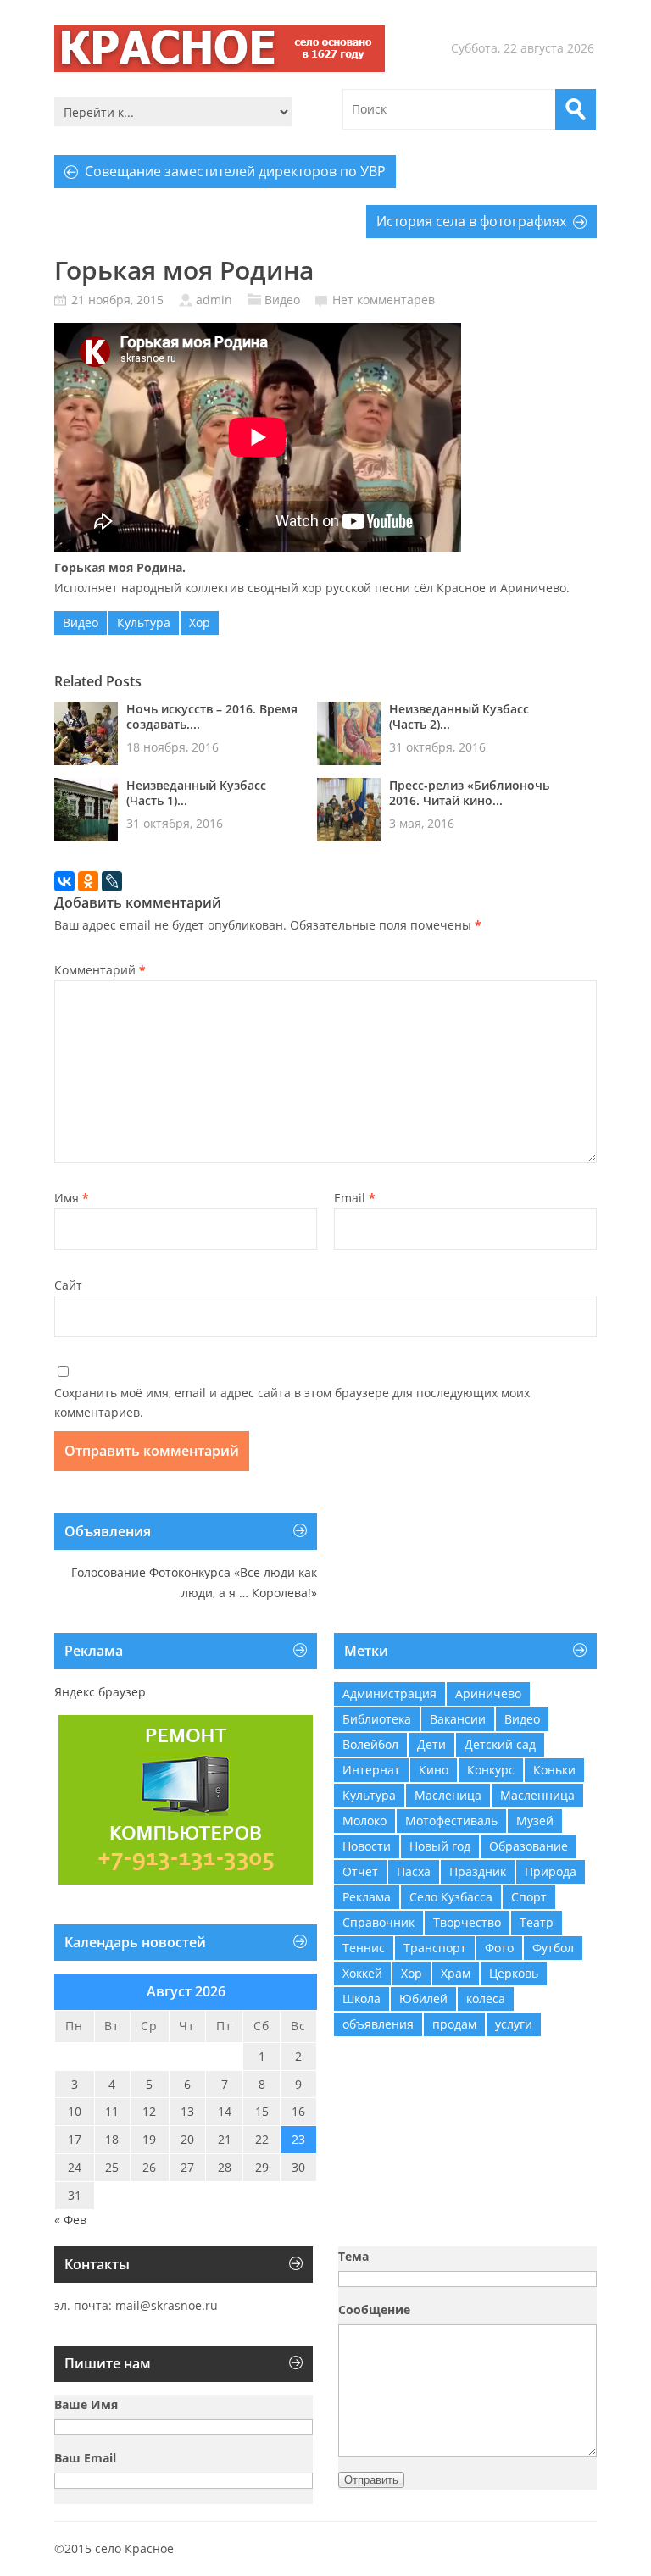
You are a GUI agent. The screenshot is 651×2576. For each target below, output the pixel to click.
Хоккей (362, 1973)
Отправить (371, 2480)
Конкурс (491, 1770)
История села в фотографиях (471, 221)
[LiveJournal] (112, 881)
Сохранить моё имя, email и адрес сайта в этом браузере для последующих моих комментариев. (292, 1403)
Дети (431, 1744)
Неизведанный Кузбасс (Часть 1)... (196, 793)
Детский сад (500, 1744)
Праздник (478, 1871)
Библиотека (377, 1719)
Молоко (364, 1821)
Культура (144, 622)
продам (454, 2024)
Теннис (364, 1948)
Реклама (367, 1897)
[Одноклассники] (88, 881)
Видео (282, 300)
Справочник (378, 1922)
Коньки (554, 1770)
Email (355, 1198)
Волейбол (370, 1744)
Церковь (514, 1973)
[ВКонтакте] (64, 881)
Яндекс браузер (100, 1692)
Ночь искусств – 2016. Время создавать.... (212, 717)
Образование (529, 1846)
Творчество (467, 1922)
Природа (551, 1871)
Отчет (360, 1871)
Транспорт (435, 1948)
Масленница (537, 1795)
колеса (486, 1999)
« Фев (70, 2220)
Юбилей (423, 1999)
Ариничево (488, 1693)
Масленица (448, 1795)
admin (214, 300)
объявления (378, 2024)
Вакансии (458, 1719)
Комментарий (100, 970)
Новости (367, 1846)
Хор (200, 622)
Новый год (440, 1846)
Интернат (371, 1770)
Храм (456, 1973)
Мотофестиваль (451, 1821)
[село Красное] (220, 49)
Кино (434, 1770)
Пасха (414, 1871)
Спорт (529, 1897)
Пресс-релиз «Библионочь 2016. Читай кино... (469, 793)
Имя (72, 1198)
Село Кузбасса (451, 1897)
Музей (535, 1821)
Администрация (389, 1693)
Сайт (68, 1285)
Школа (362, 1999)
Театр (537, 1922)
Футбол (553, 1948)
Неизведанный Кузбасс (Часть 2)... (459, 717)
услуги (514, 2024)
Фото (499, 1948)
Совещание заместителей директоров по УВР (235, 171)
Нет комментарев (384, 300)
